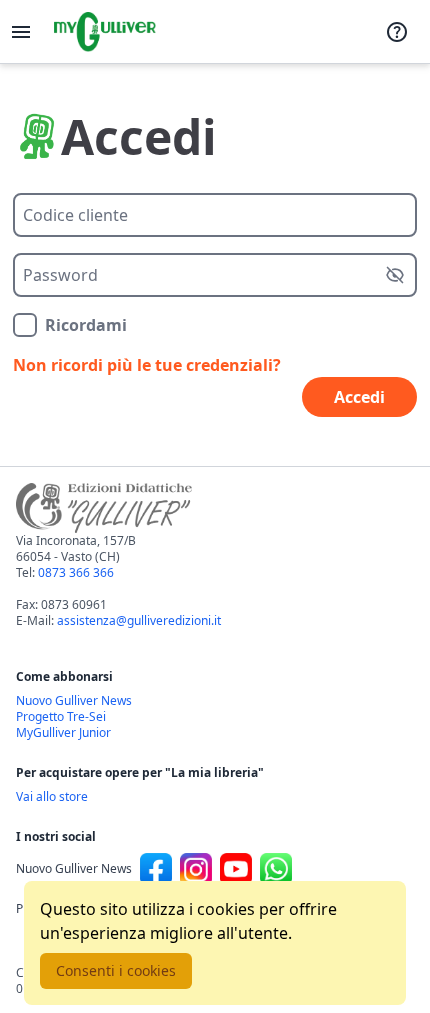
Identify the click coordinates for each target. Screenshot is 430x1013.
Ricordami (86, 325)
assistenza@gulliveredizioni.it (139, 620)
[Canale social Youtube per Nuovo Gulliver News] (236, 869)
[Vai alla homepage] (105, 32)
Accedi (359, 397)
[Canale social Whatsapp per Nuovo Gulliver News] (276, 869)
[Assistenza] (397, 32)
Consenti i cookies (116, 970)
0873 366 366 (76, 572)
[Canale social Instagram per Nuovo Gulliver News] (196, 869)
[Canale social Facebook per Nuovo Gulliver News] (156, 869)
